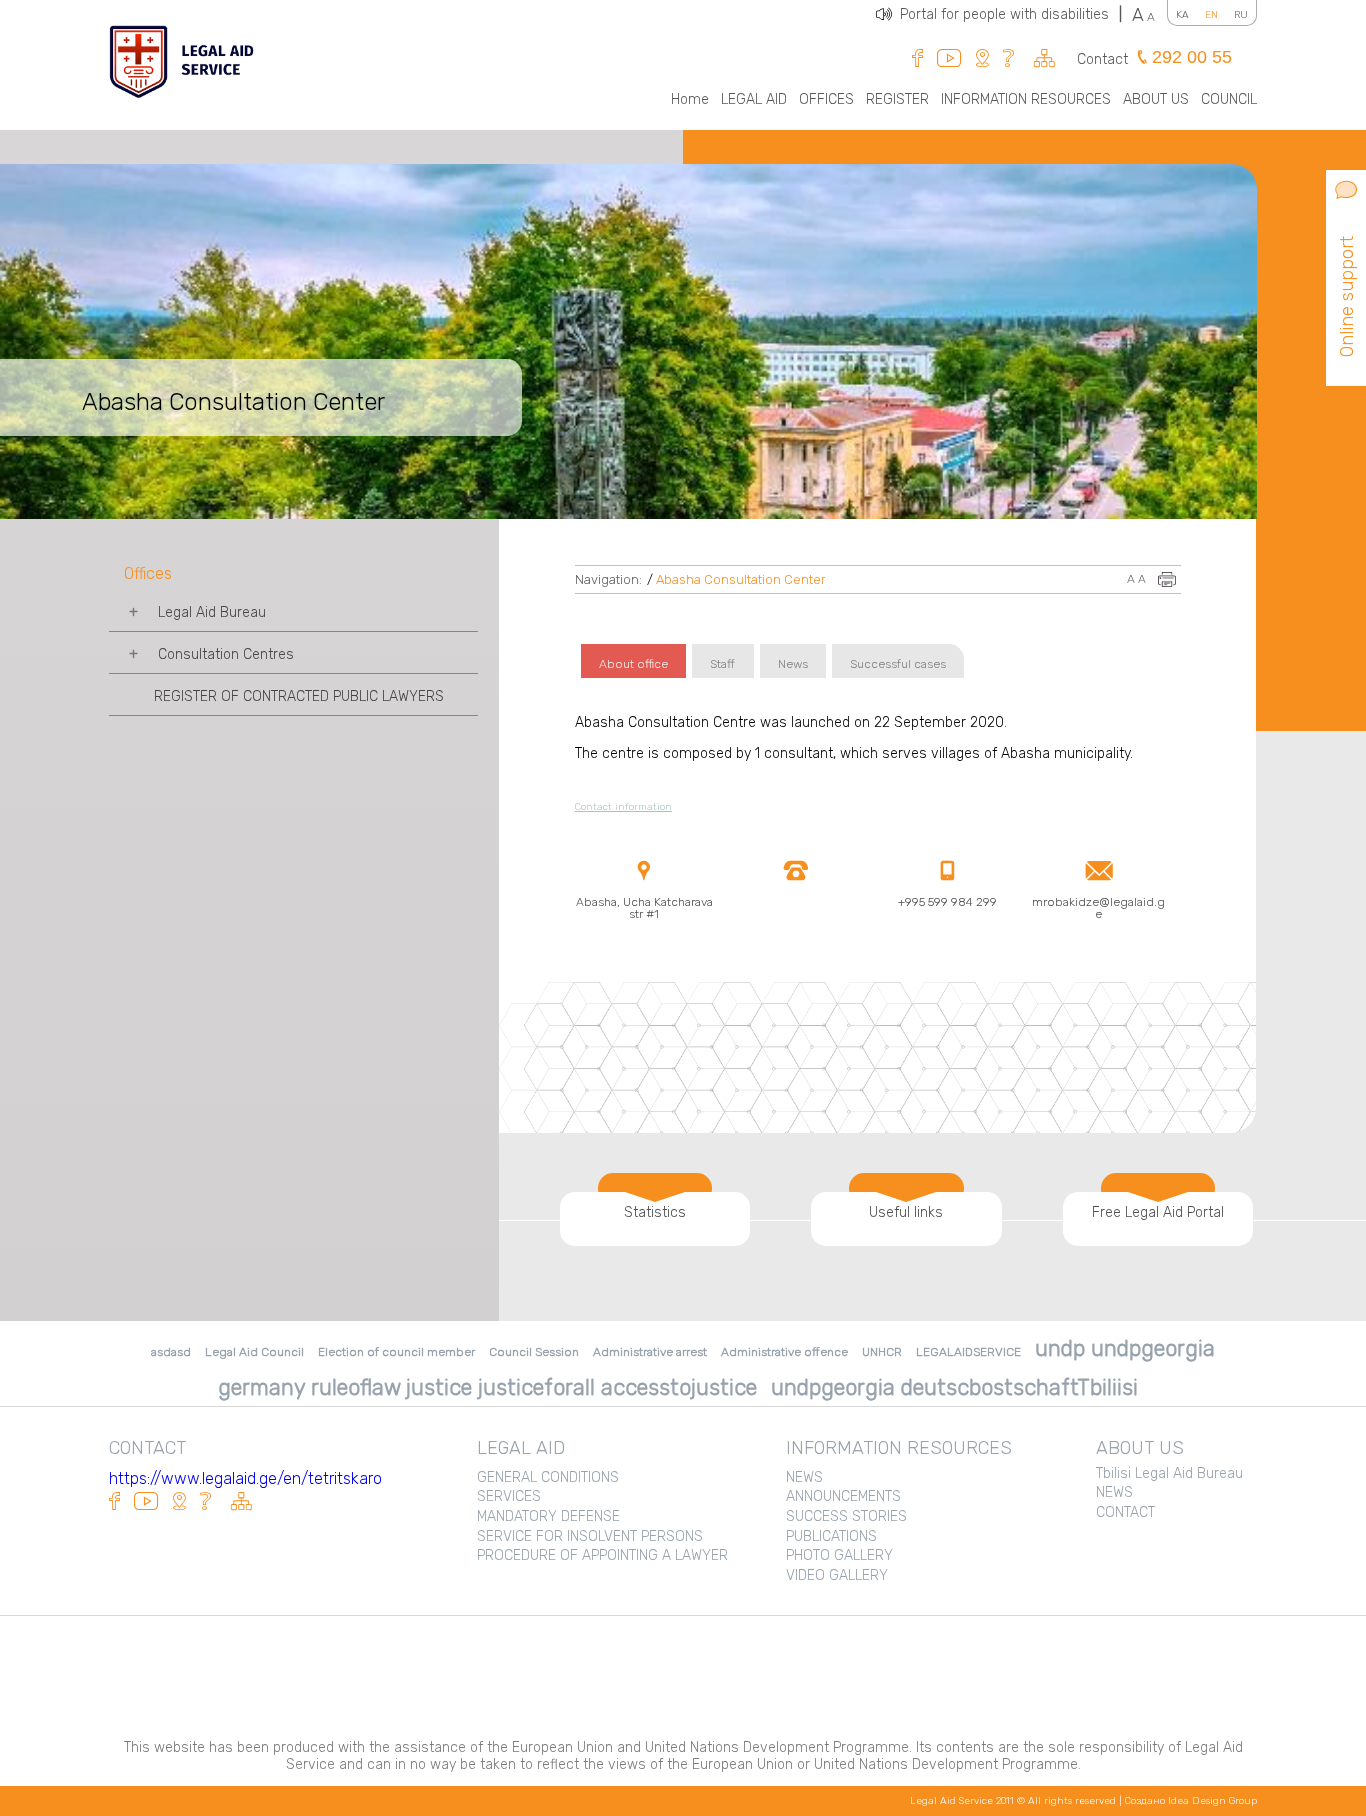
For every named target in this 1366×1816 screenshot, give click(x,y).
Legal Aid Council (254, 1352)
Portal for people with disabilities (1011, 14)
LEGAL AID (754, 99)
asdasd (171, 1352)
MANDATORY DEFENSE (548, 1516)
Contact (1102, 59)
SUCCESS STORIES (846, 1516)
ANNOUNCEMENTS (843, 1496)
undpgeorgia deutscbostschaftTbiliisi (954, 1387)
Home (690, 99)
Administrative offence (784, 1352)
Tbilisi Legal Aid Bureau (1169, 1473)
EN (1211, 15)
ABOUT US (1156, 99)
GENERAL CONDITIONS (548, 1477)
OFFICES (826, 99)
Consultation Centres (226, 654)
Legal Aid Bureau (212, 612)
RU (1241, 15)
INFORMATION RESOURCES (1026, 99)
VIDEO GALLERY (837, 1575)
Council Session (534, 1352)
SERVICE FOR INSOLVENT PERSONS (590, 1536)
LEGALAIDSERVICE (968, 1352)
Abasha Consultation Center (741, 579)
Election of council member (396, 1352)
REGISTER (897, 99)
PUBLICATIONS (831, 1536)
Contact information (623, 807)
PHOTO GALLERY (839, 1555)
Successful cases (898, 664)
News (793, 664)
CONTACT (1125, 1512)
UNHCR (882, 1352)
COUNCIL (1229, 99)
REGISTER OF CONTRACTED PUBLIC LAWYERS (299, 696)
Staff (722, 664)
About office (633, 664)
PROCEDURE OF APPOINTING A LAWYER (602, 1555)
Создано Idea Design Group (1191, 1801)
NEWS (804, 1477)
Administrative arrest (650, 1352)
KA (1182, 15)
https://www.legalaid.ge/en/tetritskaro (245, 1478)
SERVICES (509, 1496)
